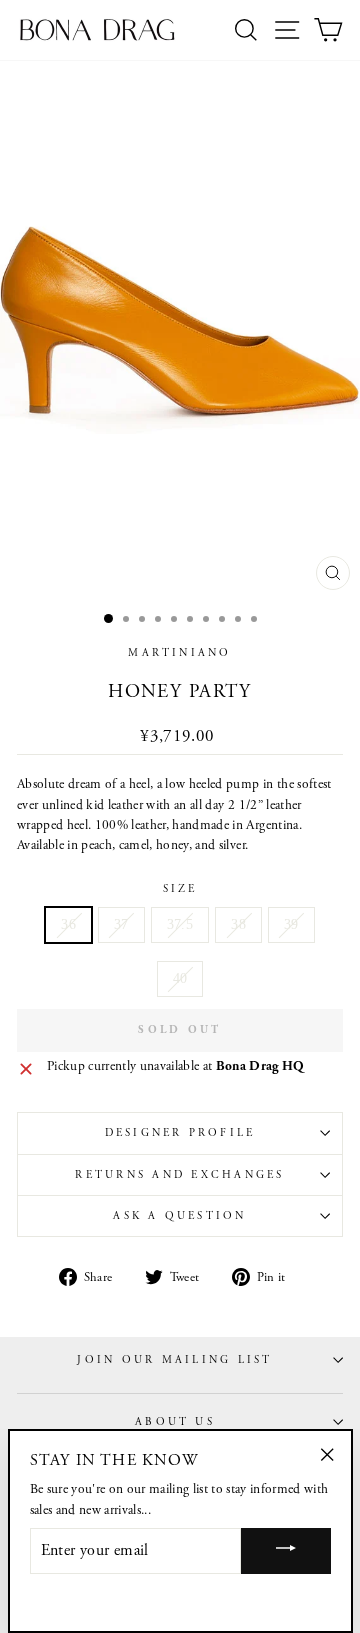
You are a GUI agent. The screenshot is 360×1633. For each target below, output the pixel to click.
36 (68, 924)
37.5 (180, 924)
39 (291, 924)
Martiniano (179, 653)
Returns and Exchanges (179, 1175)
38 (238, 924)
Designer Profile (180, 1133)
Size (180, 889)
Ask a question (179, 1216)
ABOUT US (175, 1422)
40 (180, 978)
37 (121, 924)
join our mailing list (174, 1360)
